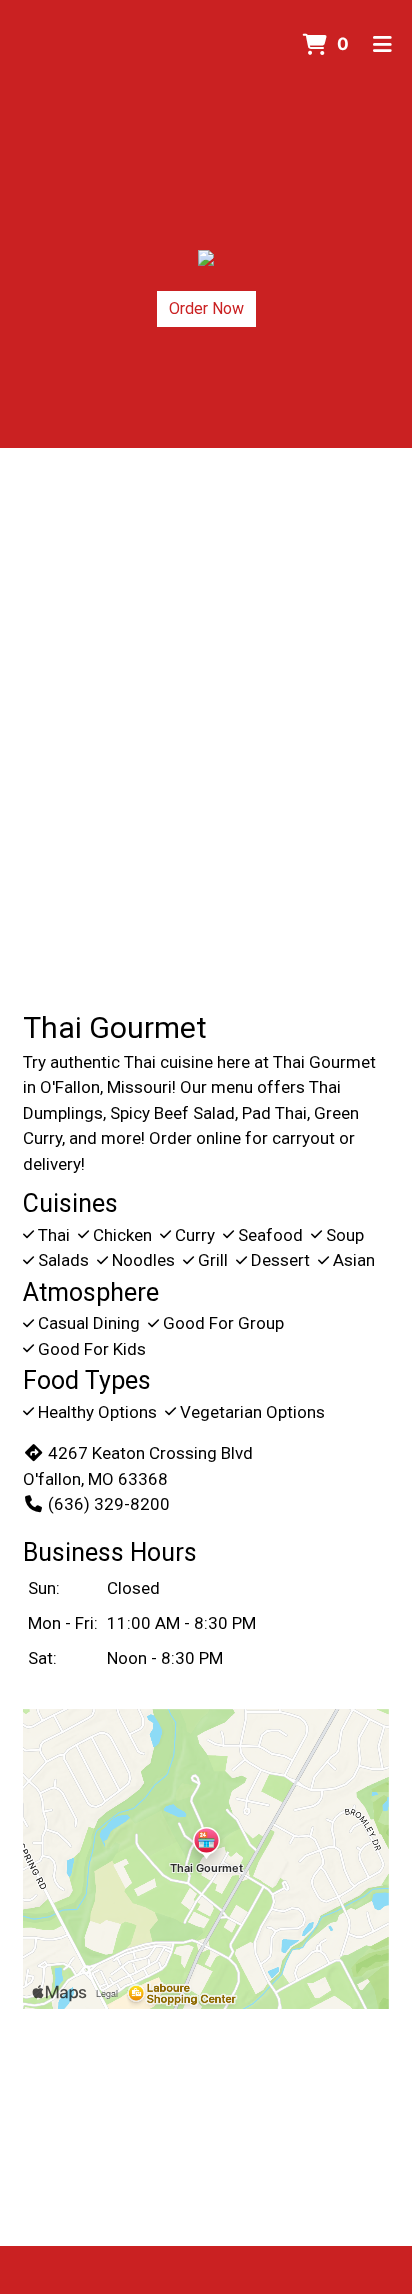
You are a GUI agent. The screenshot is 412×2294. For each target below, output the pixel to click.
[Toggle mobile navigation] (382, 45)
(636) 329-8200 (109, 1504)
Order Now (206, 308)
